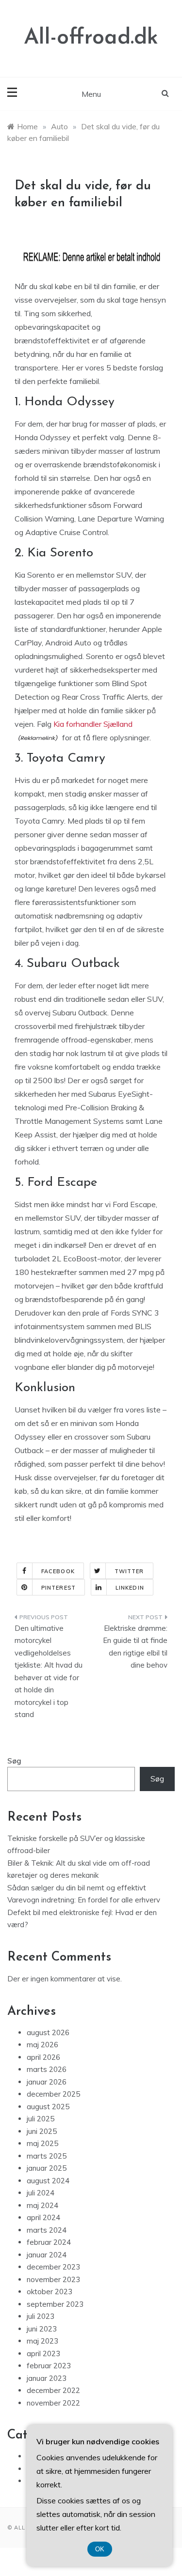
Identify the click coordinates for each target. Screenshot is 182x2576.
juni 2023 (42, 2329)
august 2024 (48, 2181)
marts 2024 (47, 2230)
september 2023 (55, 2304)
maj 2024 (42, 2205)
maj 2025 (42, 2143)
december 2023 (53, 2267)
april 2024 (43, 2217)
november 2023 (53, 2279)
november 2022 (53, 2403)
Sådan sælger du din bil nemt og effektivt (77, 1888)
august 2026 (48, 2032)
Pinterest (58, 1588)
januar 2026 (47, 2082)
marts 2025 (47, 2156)
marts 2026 (47, 2069)
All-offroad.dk (91, 38)
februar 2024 (49, 2242)
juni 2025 (42, 2131)
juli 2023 (41, 2316)
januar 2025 (47, 2168)
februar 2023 (49, 2366)
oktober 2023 (50, 2292)
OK (100, 2549)
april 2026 (43, 2057)
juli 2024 (41, 2193)
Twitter (129, 1571)
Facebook (58, 1571)
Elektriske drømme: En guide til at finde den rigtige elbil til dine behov (135, 1647)
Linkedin (130, 1588)
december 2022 (53, 2390)
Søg (14, 1761)
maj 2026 (42, 2045)
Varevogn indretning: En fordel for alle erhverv (84, 1900)
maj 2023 (42, 2341)
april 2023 (43, 2354)
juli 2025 (41, 2119)
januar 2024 (47, 2255)
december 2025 (53, 2094)
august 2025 (48, 2107)
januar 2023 (47, 2378)
